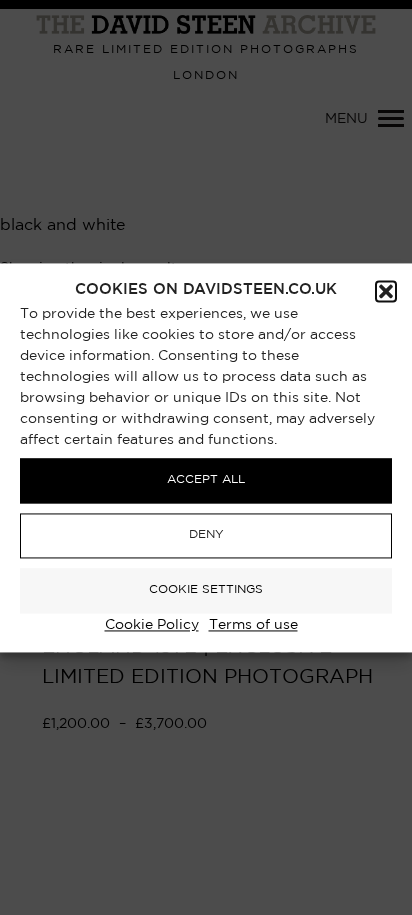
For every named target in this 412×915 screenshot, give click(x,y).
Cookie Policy (152, 625)
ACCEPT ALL (206, 480)
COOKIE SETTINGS (206, 590)
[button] (386, 291)
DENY (206, 535)
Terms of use (253, 625)
